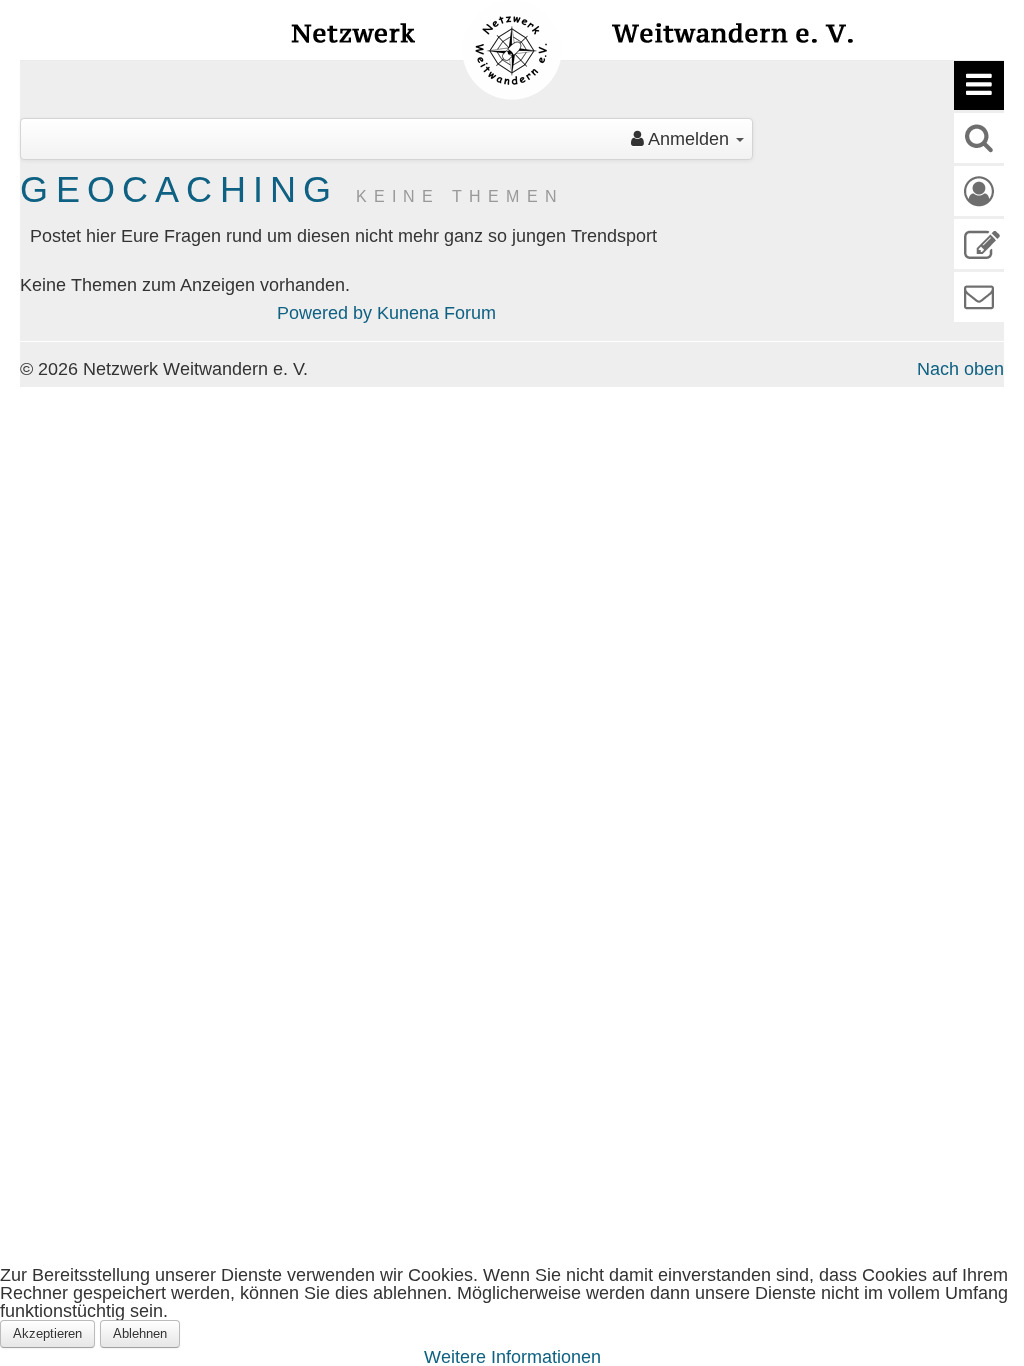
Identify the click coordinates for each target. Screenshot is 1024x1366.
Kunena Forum (436, 313)
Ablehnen (140, 1333)
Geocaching (179, 189)
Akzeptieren (47, 1333)
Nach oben (960, 369)
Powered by (324, 313)
